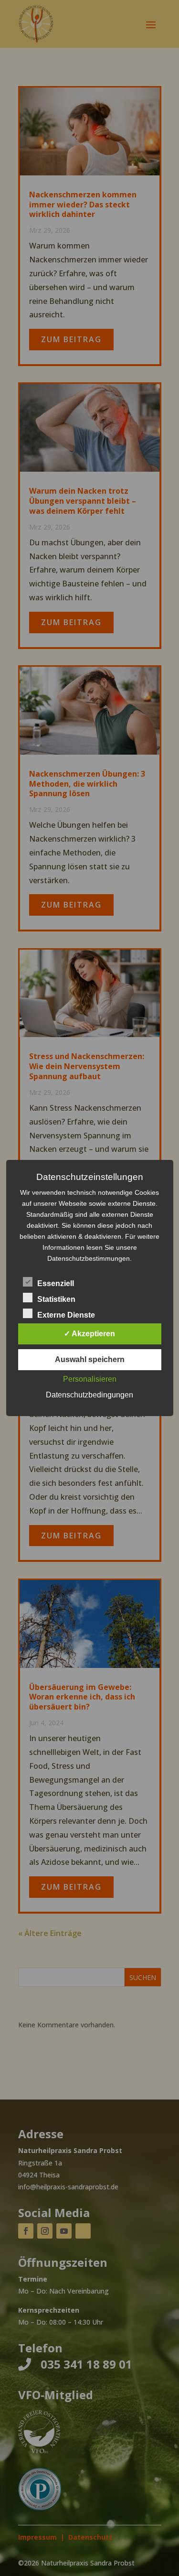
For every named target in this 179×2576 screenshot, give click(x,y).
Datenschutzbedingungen (89, 1395)
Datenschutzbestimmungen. (89, 1258)
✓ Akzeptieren (89, 1334)
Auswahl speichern (90, 1359)
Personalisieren (90, 1379)
